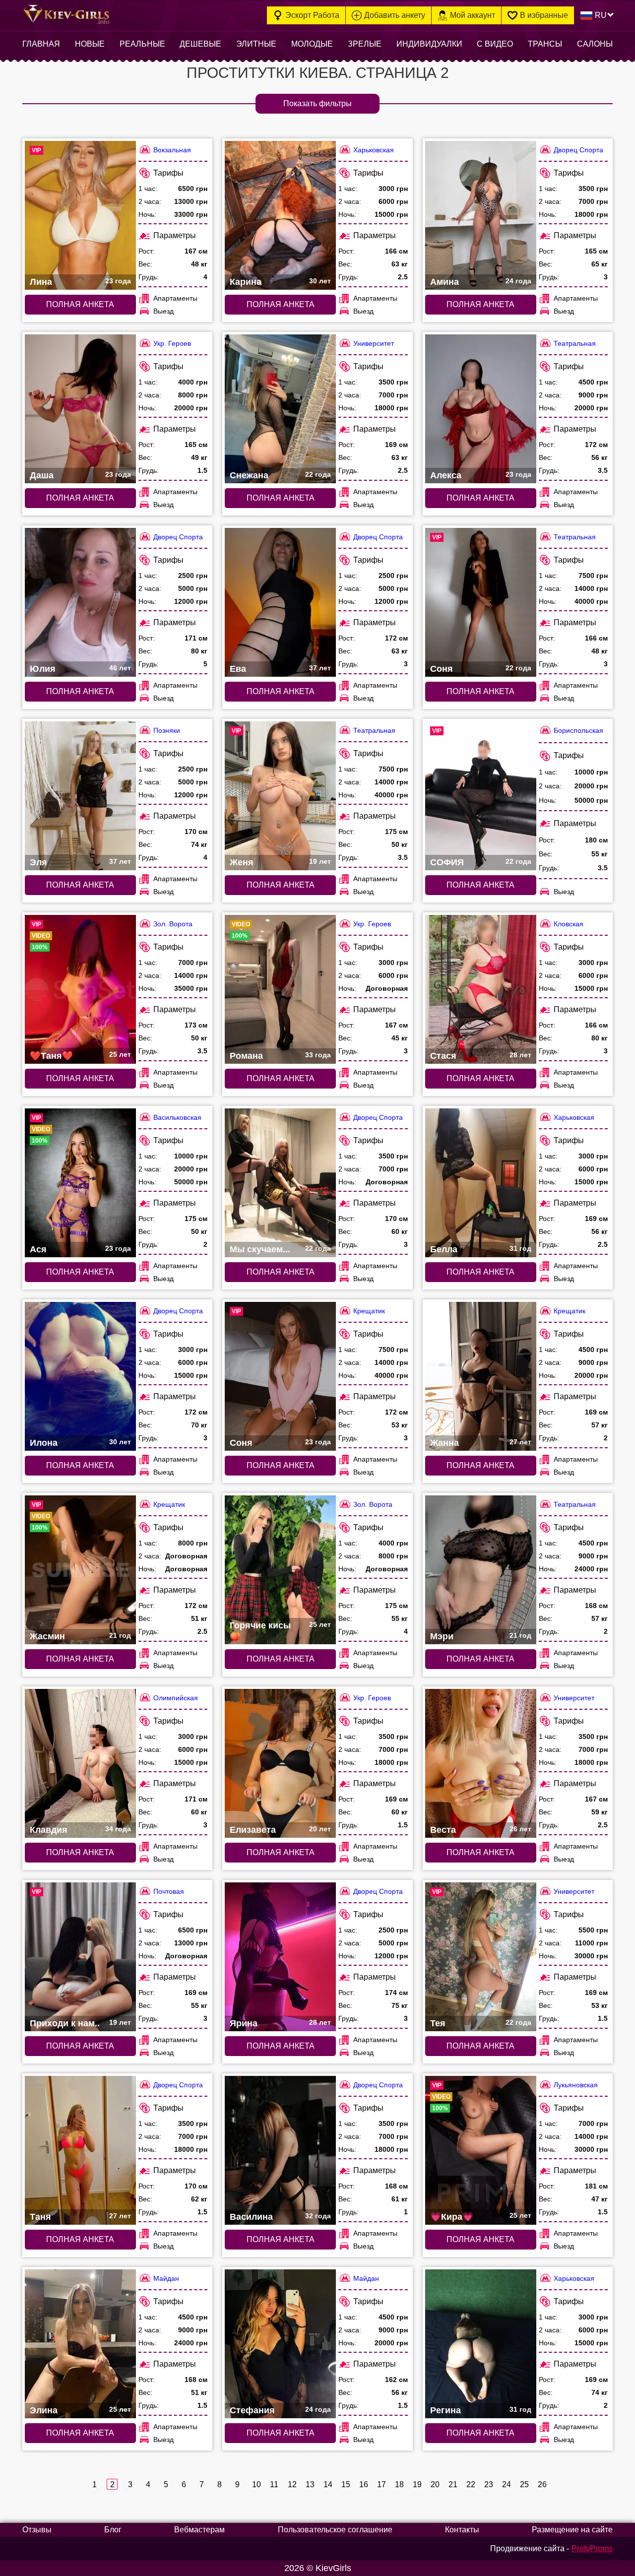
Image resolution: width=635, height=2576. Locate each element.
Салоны (595, 44)
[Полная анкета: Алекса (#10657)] (481, 409)
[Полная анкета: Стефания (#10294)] (280, 2344)
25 (524, 2484)
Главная (41, 44)
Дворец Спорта (578, 150)
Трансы (545, 44)
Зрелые (365, 44)
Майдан (166, 2278)
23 (488, 2484)
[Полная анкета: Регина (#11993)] (481, 2344)
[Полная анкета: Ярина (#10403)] (280, 1957)
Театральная (575, 343)
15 (346, 2484)
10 (256, 2484)
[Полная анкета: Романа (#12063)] (280, 989)
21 (453, 2484)
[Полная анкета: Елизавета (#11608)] (280, 1763)
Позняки (167, 730)
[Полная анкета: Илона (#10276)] (80, 1376)
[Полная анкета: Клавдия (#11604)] (80, 1763)
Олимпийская (176, 1698)
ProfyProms (592, 2548)
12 (292, 2484)
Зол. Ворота (173, 924)
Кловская (569, 924)
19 (417, 2484)
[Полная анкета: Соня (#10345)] (280, 1376)
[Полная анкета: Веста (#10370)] (481, 1763)
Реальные (142, 44)
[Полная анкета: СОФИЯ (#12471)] (481, 796)
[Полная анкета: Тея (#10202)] (481, 1957)
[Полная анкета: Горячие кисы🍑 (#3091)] (280, 1570)
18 (399, 2484)
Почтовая (169, 1891)
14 (328, 2484)
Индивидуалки (429, 44)
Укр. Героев (172, 343)
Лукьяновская (576, 2085)
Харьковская (374, 150)
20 (435, 2484)
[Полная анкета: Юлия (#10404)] (80, 602)
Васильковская (177, 1117)
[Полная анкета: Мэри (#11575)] (481, 1570)
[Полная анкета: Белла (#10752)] (481, 1183)
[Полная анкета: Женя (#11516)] (280, 796)
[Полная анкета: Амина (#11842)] (481, 215)
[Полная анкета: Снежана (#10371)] (280, 409)
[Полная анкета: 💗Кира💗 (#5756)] (481, 2150)
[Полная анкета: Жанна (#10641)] (481, 1376)
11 (274, 2484)
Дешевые (200, 44)
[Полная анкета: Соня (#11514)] (481, 602)
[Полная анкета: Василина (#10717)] (280, 2150)
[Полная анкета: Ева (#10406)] (280, 602)
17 (381, 2484)
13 (310, 2484)
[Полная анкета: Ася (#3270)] (80, 1183)
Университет (374, 343)
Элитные (256, 44)
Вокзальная (172, 150)
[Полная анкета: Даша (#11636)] (80, 409)
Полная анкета (80, 304)
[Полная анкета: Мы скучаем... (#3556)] (280, 1183)
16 (363, 2484)
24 (506, 2484)
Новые (90, 44)
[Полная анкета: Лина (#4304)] (80, 215)
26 (542, 2484)
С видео (495, 44)
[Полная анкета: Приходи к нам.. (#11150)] (80, 1957)
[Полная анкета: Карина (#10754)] (280, 215)
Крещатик (369, 1311)
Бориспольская (578, 730)
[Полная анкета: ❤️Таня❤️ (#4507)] (80, 989)
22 (471, 2484)
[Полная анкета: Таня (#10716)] (80, 2150)
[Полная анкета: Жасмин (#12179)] (80, 1570)
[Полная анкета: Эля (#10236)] (80, 796)
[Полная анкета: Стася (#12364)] (481, 989)
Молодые (312, 44)
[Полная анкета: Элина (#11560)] (80, 2344)
